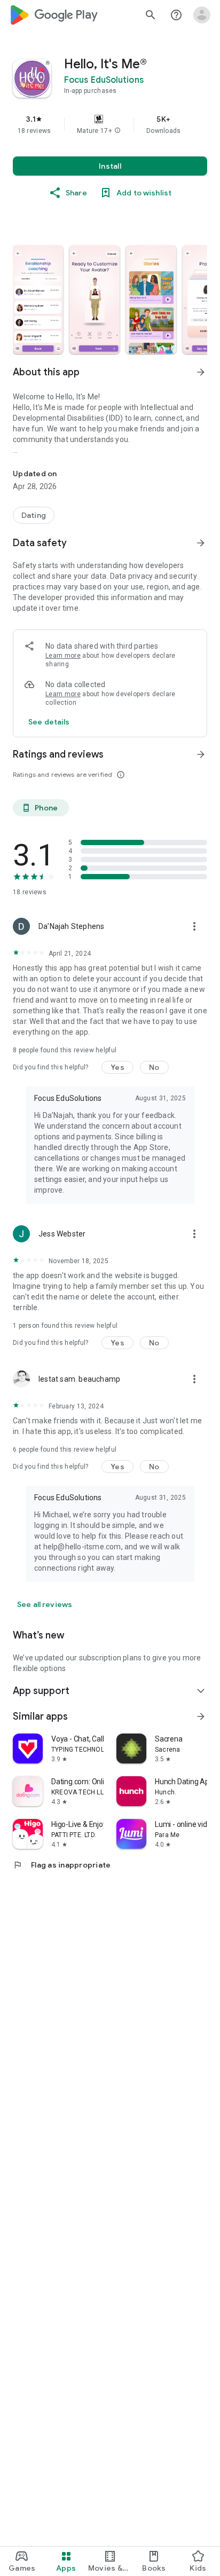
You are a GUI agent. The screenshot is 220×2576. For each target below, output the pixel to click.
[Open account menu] (202, 15)
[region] (110, 124)
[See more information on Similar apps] (201, 1716)
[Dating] (34, 515)
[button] (117, 131)
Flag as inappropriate (62, 1865)
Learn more (63, 656)
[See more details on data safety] (49, 722)
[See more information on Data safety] (201, 543)
